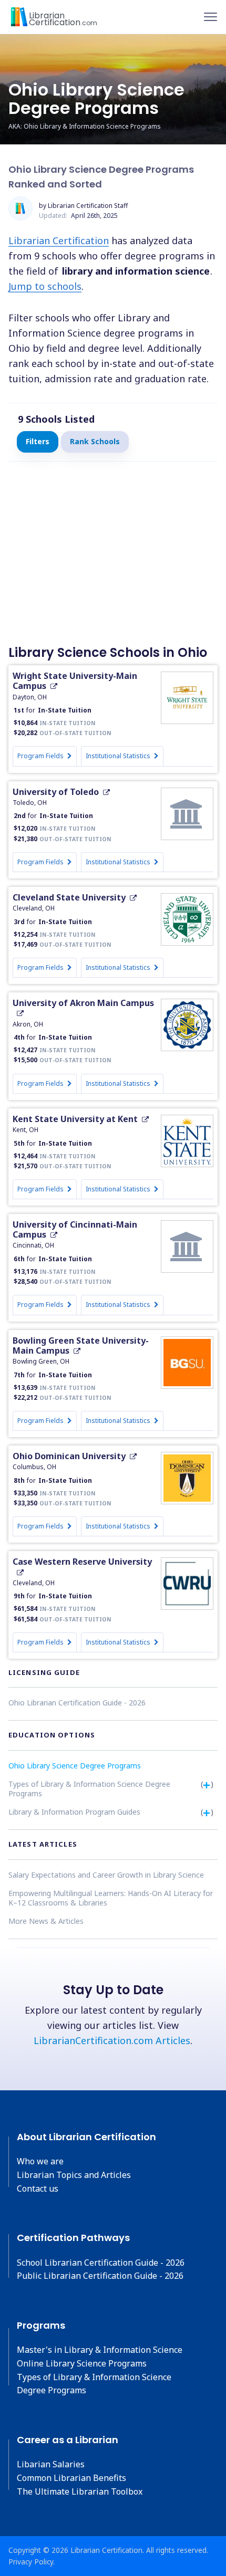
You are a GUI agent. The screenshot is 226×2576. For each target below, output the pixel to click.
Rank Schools (95, 441)
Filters (38, 441)
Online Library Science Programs (82, 2363)
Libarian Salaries (51, 2464)
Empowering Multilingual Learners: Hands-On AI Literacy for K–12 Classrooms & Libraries (111, 1898)
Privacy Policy (31, 2562)
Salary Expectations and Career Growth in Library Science (106, 1875)
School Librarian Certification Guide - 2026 (101, 2263)
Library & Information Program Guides (74, 1812)
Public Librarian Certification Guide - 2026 (100, 2276)
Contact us (38, 2188)
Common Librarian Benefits (71, 2478)
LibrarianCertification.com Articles (112, 2040)
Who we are (40, 2161)
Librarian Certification (59, 240)
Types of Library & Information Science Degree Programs (89, 1789)
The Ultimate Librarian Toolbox (80, 2491)
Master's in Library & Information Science (100, 2350)
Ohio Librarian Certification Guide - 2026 (77, 1703)
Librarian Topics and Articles (74, 2175)
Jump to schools (45, 286)
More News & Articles (46, 1921)
